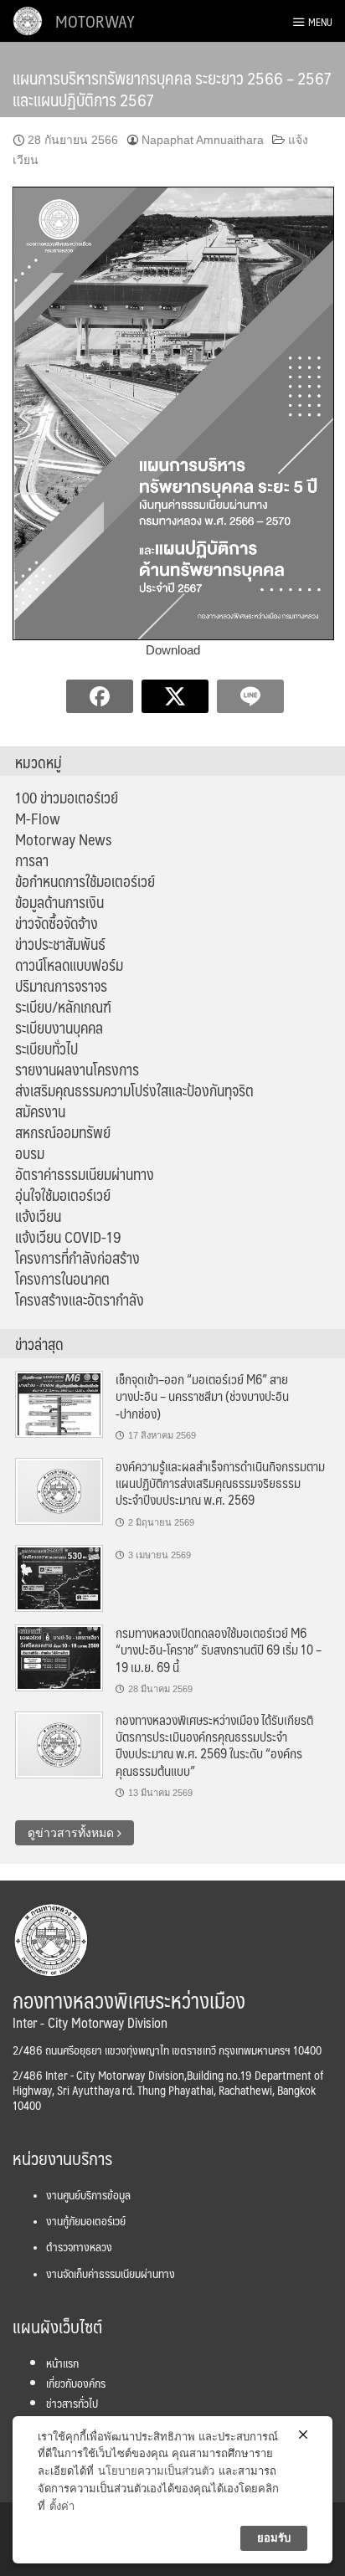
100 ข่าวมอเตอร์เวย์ (67, 798)
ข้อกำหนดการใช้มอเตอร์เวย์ (85, 881)
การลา (32, 860)
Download (173, 650)
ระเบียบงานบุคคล (59, 1028)
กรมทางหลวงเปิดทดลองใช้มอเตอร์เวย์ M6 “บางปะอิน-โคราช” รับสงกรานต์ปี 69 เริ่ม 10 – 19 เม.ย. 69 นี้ (219, 1650)
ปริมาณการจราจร (61, 986)
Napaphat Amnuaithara (203, 140)
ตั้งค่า (62, 2506)
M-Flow (38, 818)
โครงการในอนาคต (62, 1279)
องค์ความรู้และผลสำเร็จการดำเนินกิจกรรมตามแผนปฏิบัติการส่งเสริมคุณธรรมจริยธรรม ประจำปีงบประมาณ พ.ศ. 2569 (220, 1483)
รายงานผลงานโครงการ (77, 1070)
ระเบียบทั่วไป (46, 1049)
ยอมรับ (274, 2538)
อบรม (30, 1153)
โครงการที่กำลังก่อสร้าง (77, 1258)
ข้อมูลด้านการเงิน (59, 902)
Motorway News (63, 839)
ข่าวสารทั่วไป (72, 2403)
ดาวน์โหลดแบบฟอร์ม (69, 965)
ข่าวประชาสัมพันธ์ (60, 944)
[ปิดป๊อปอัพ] (303, 2435)
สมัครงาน (40, 1111)
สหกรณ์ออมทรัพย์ (63, 1132)
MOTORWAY (95, 21)
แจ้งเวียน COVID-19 (68, 1237)
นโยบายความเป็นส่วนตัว (156, 2471)
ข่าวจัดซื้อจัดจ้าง (57, 923)
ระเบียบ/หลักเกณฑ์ (63, 1007)
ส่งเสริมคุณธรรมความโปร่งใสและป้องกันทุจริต (134, 1090)
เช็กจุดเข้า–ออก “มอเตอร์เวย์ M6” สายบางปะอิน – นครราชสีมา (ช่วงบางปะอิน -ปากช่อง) (202, 1396)
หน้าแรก (62, 2363)
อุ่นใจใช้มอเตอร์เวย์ (63, 1195)
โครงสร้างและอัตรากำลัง (80, 1300)
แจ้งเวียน (38, 1216)
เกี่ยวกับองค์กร (76, 2383)
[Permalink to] (59, 1578)
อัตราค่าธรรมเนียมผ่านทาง (85, 1174)
